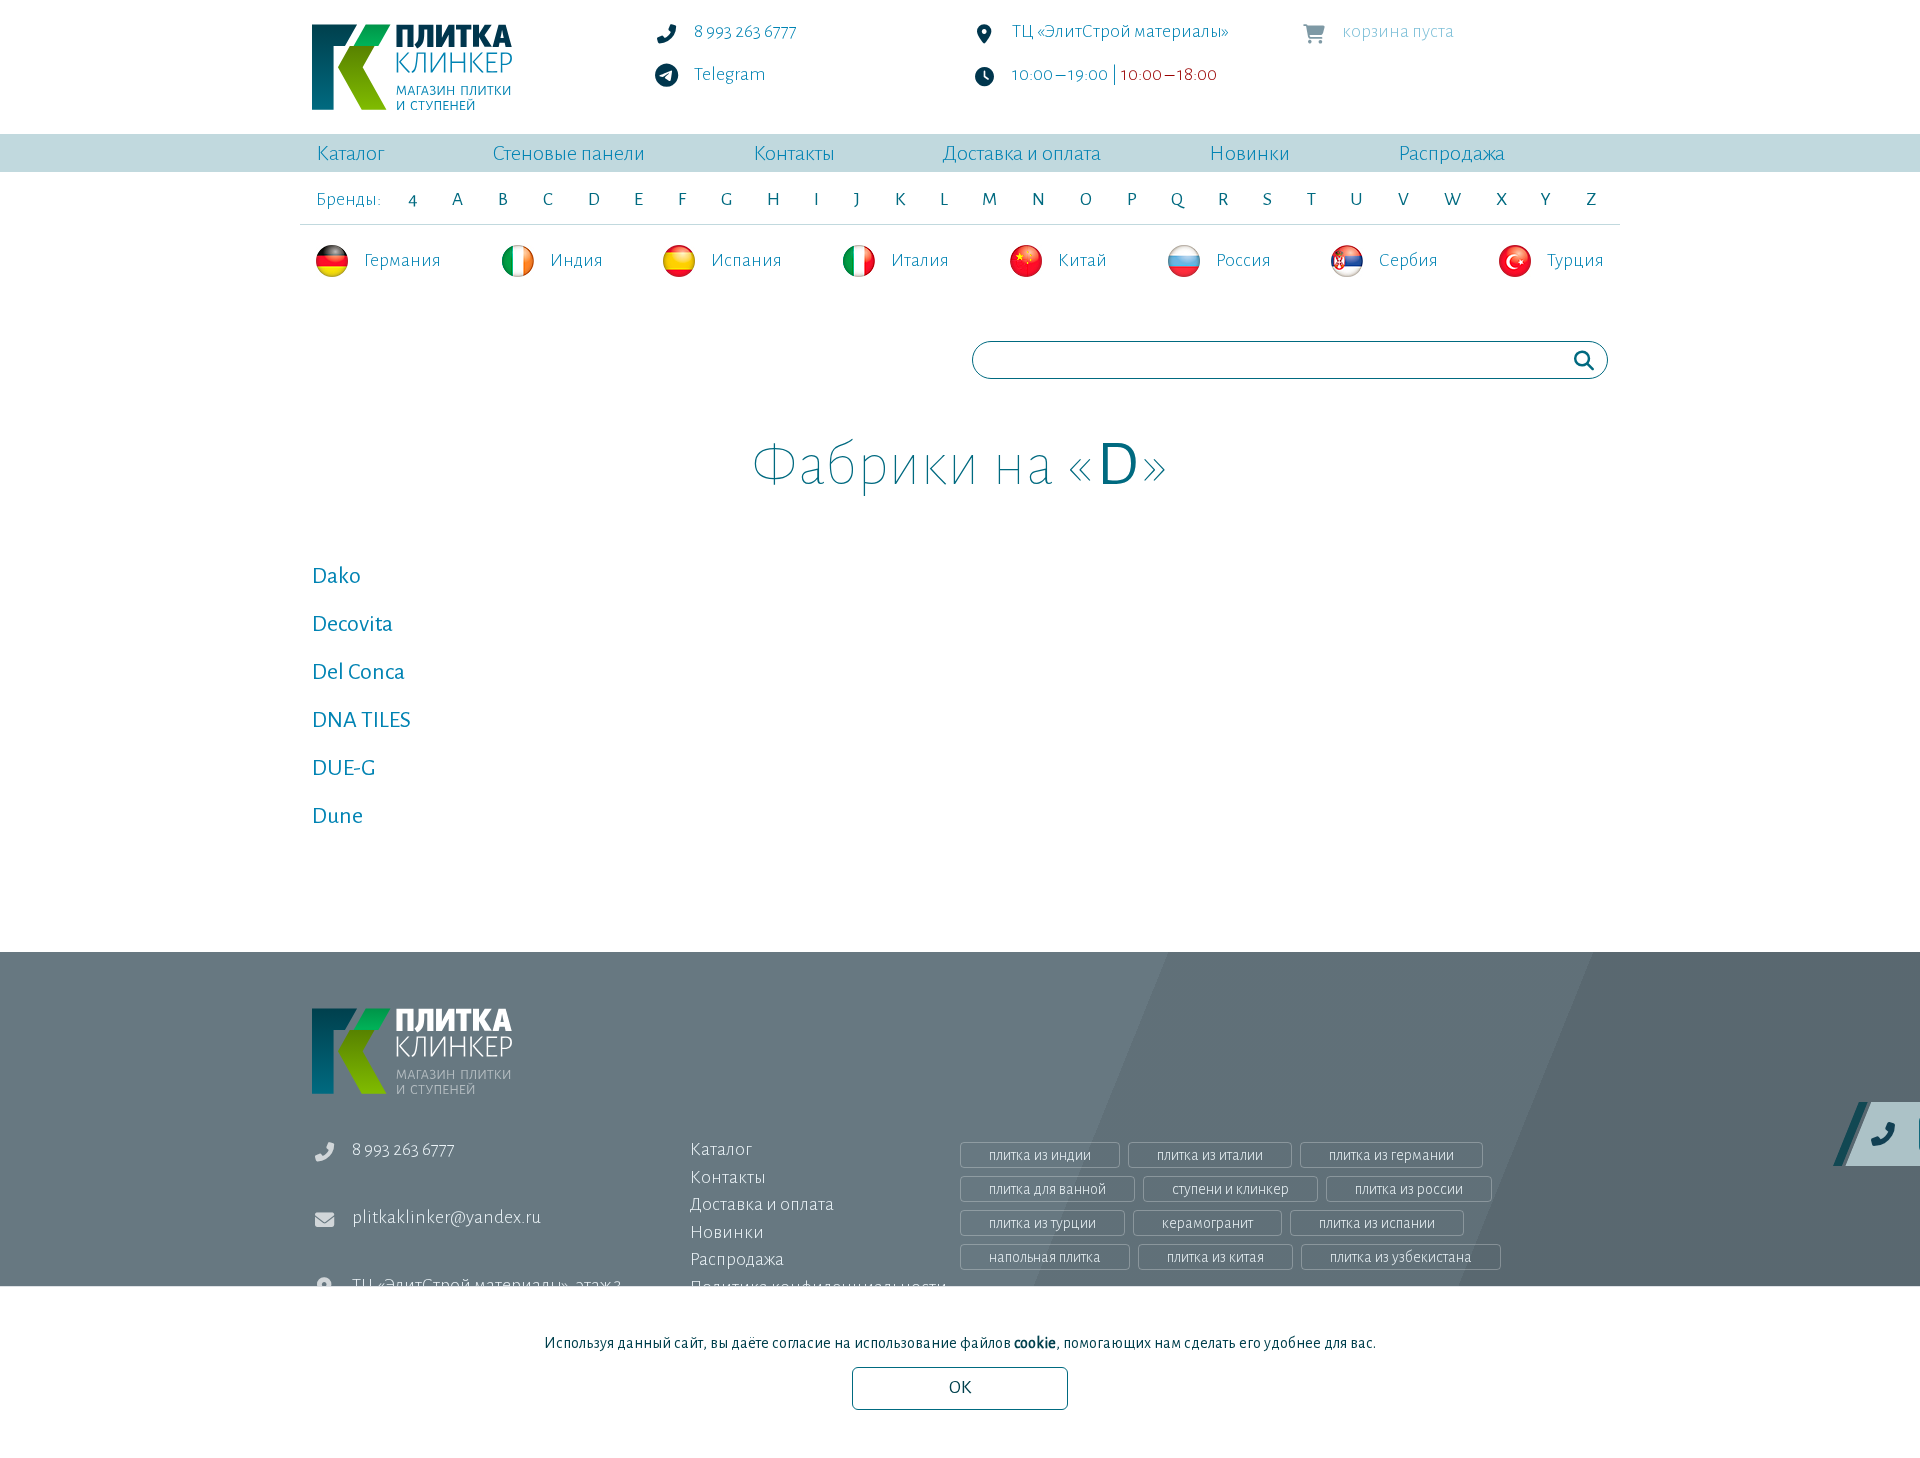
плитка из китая (1215, 1257)
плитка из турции (1042, 1223)
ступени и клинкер (1230, 1189)
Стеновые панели (568, 153)
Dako (336, 576)
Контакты (794, 153)
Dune (337, 816)
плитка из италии (1210, 1155)
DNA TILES (361, 720)
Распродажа (1451, 153)
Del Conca (358, 672)
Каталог (350, 153)
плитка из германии (1391, 1155)
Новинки (1249, 153)
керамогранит (1207, 1223)
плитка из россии (1409, 1189)
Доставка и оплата (1021, 153)
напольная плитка (1045, 1257)
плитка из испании (1377, 1223)
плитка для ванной (1047, 1189)
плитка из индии (1040, 1155)
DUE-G (344, 768)
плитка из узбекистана (1401, 1257)
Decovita (352, 624)
